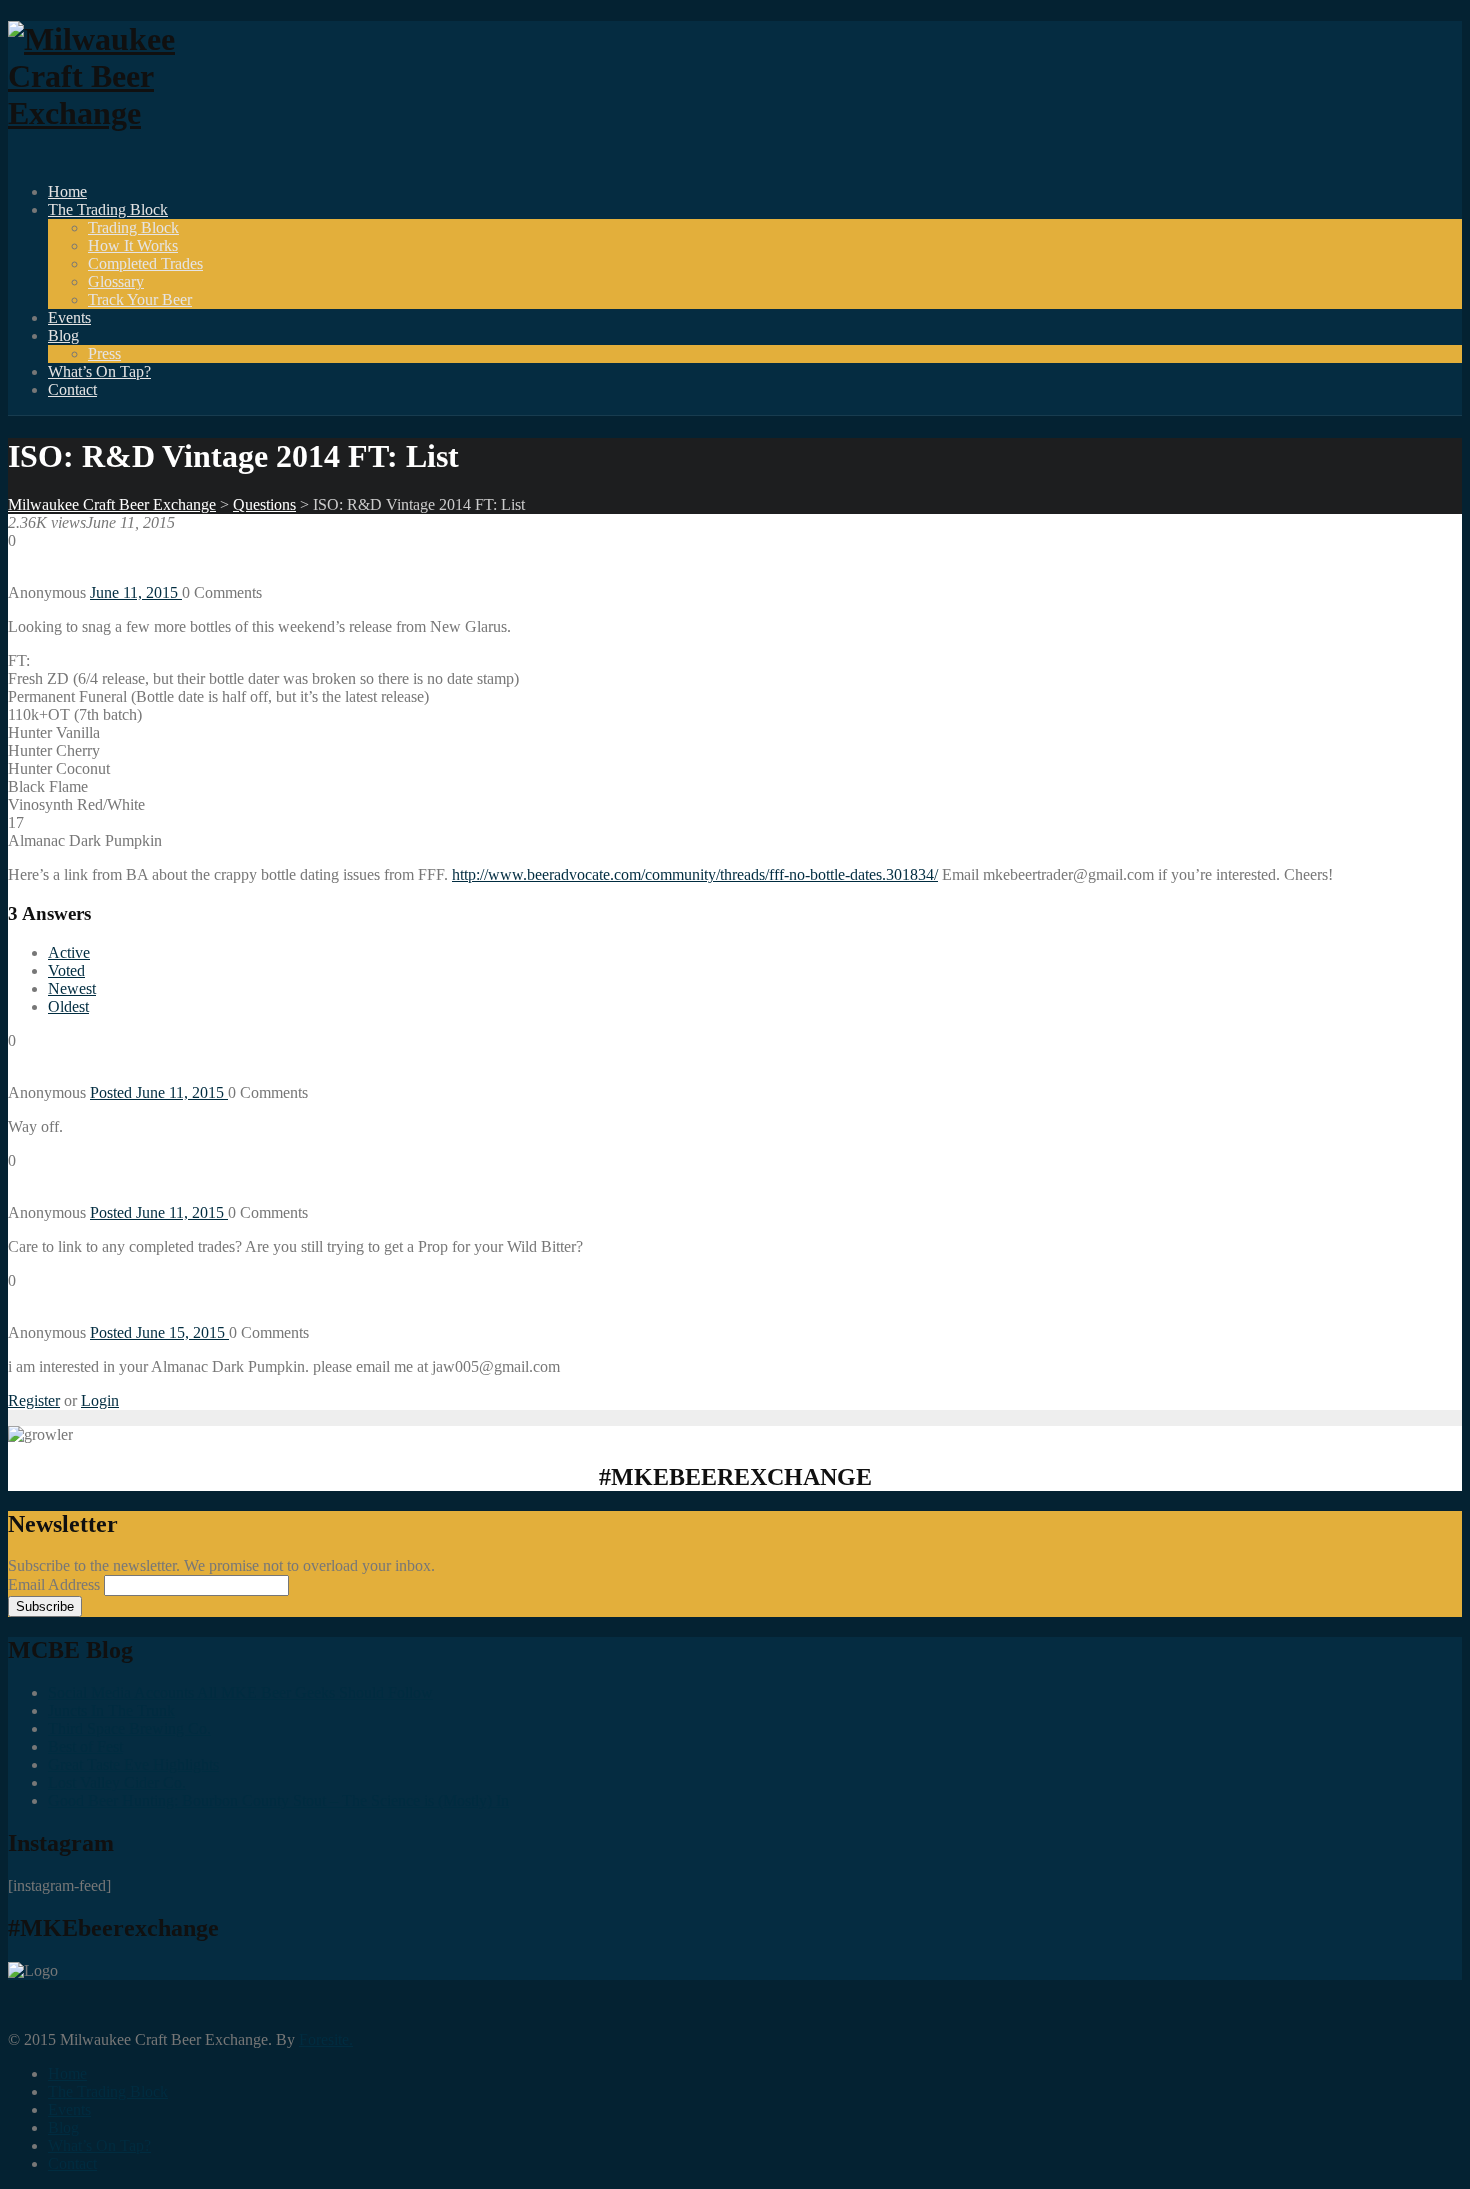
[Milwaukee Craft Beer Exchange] (118, 113)
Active (69, 952)
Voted (66, 970)
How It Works (133, 245)
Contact (72, 389)
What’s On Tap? (99, 371)
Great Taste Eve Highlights (133, 1764)
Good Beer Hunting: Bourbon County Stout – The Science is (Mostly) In (278, 1800)
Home (67, 191)
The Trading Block (108, 209)
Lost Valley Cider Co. (117, 1782)
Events (69, 317)
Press (104, 353)
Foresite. (326, 2039)
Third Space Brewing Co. (129, 1728)
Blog (63, 335)
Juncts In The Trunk (111, 1710)
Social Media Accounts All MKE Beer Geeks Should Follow (240, 1692)
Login (100, 1400)
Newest (72, 988)
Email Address (56, 1584)
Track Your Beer (140, 299)
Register (34, 1400)
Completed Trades (145, 263)
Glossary (116, 281)
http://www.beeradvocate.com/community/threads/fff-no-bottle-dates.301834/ (695, 874)
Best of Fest (85, 1746)
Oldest (68, 1006)
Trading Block (133, 227)
